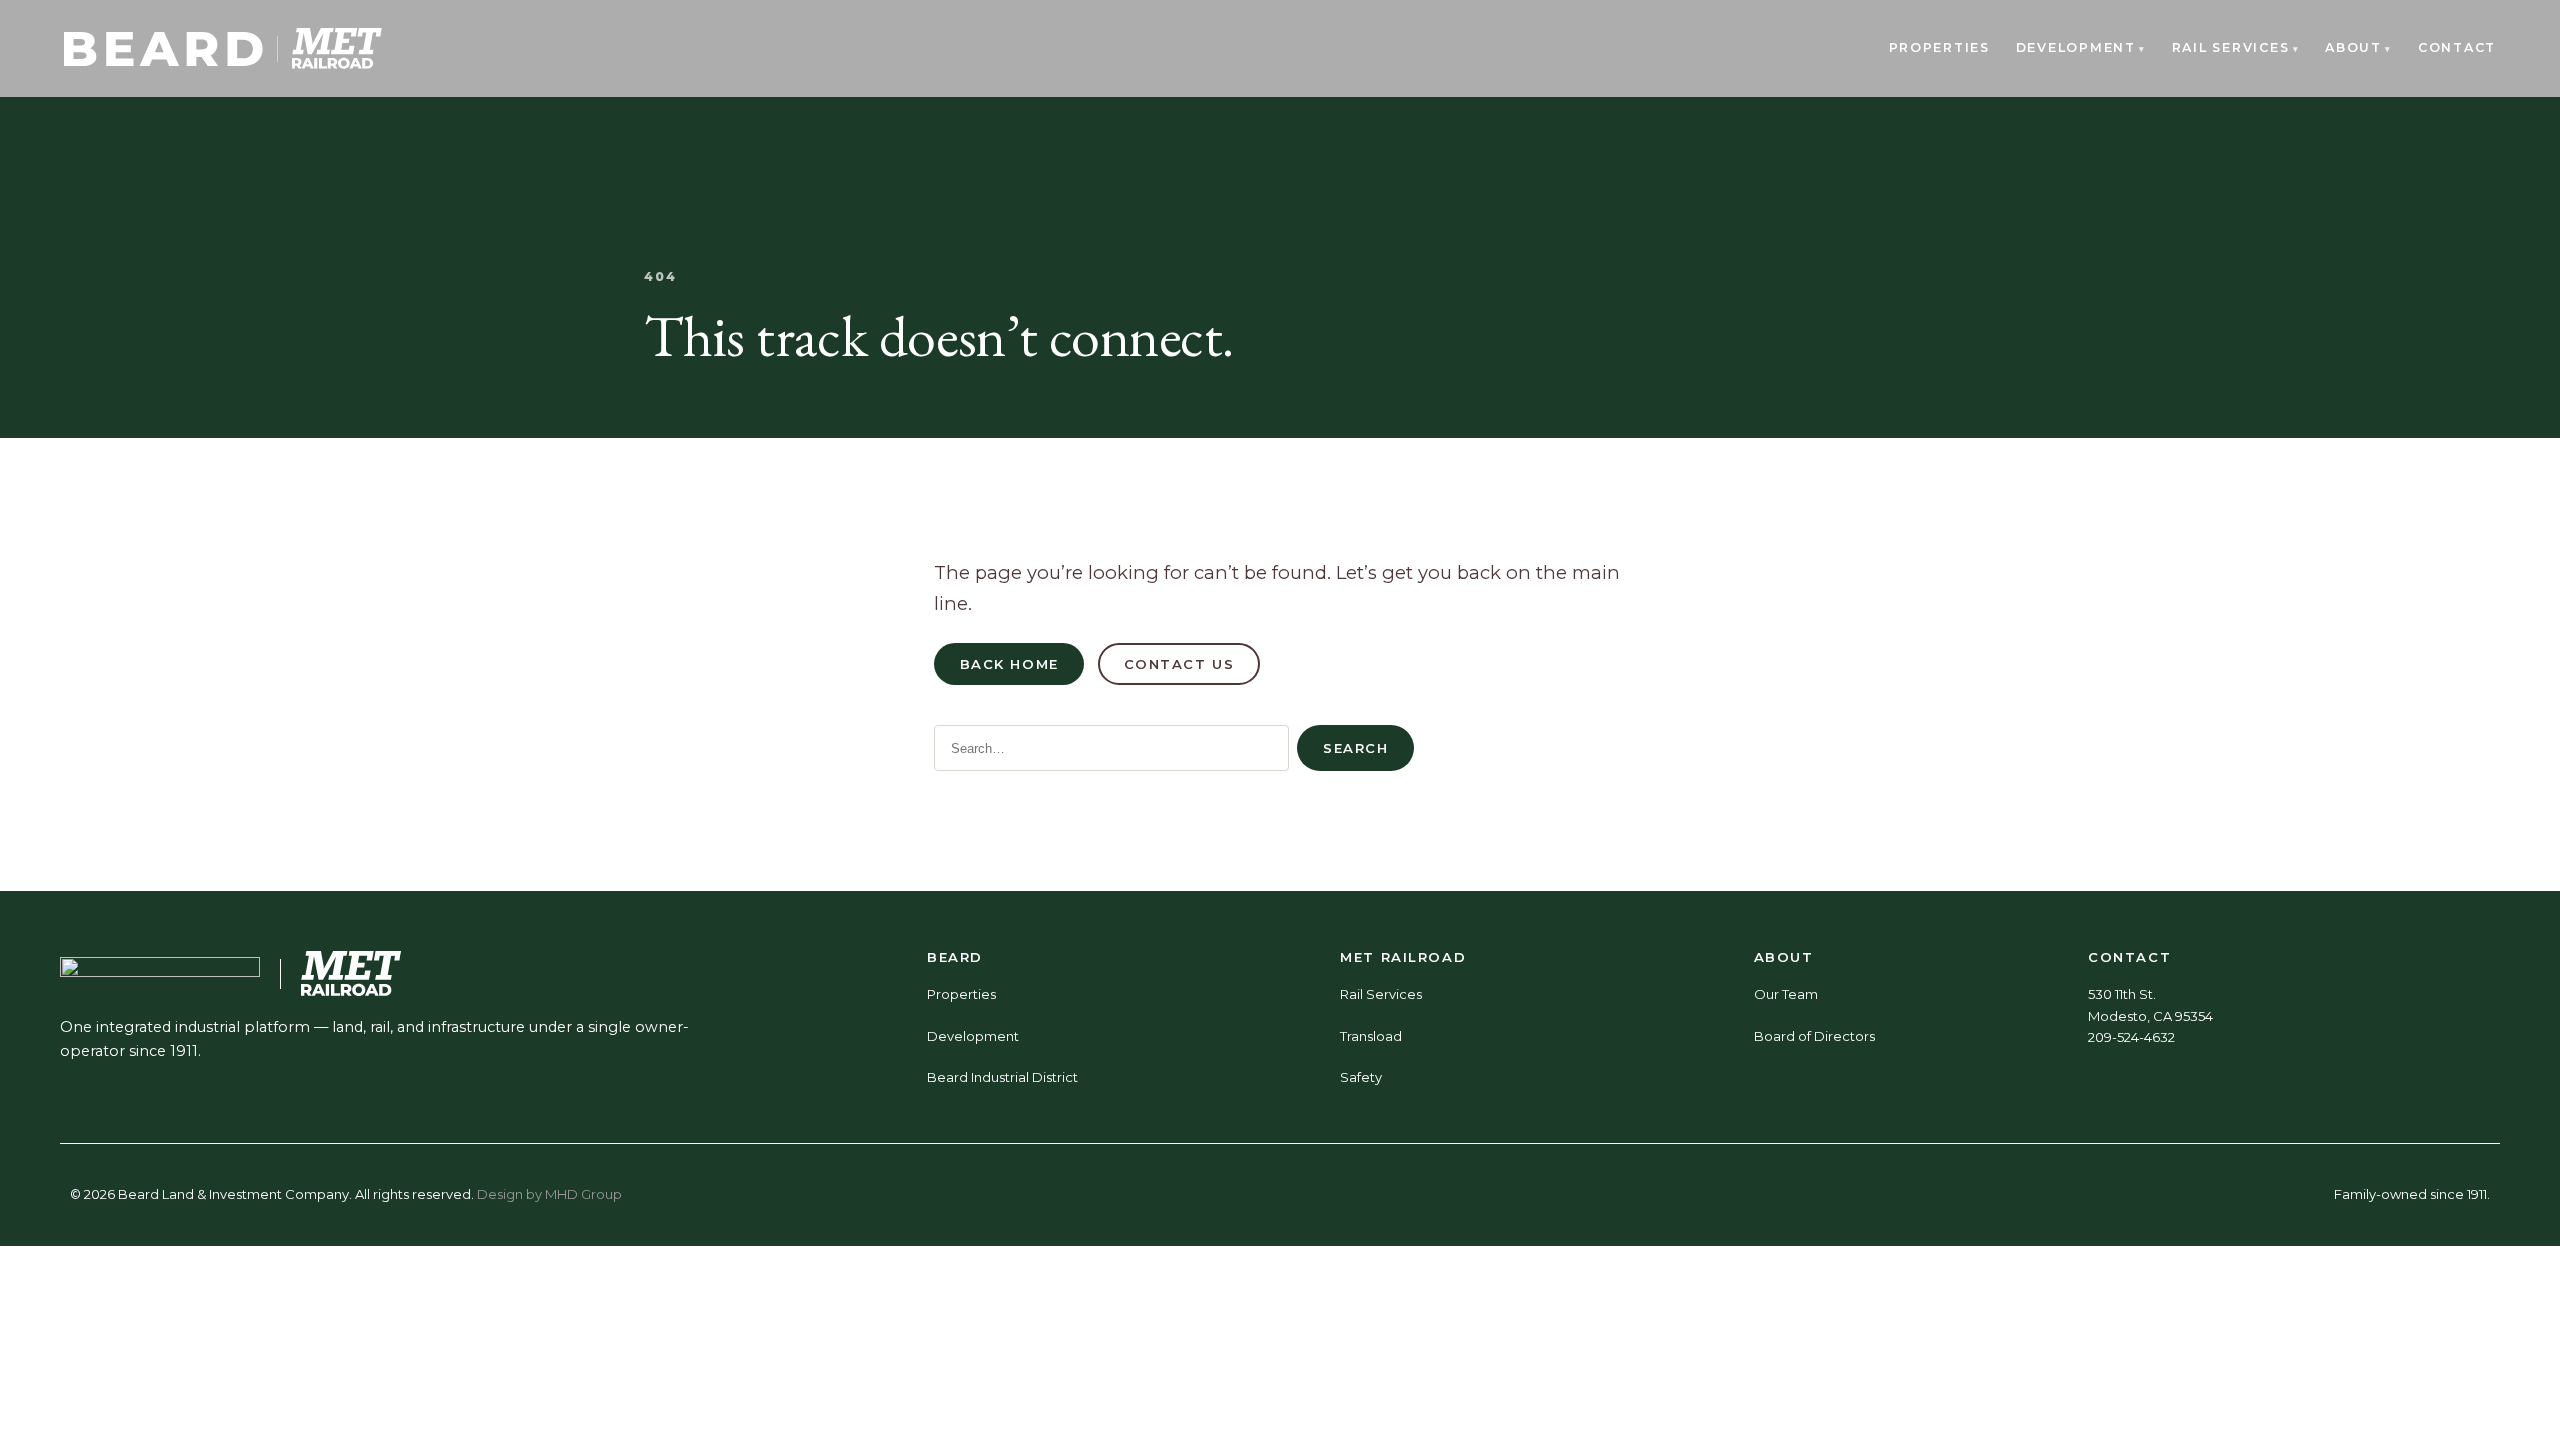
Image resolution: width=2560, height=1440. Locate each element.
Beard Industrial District (1002, 1077)
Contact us (1179, 664)
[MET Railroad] (337, 48)
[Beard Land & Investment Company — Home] (163, 49)
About (2353, 47)
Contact (2457, 47)
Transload (1371, 1036)
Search (1355, 748)
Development (2076, 47)
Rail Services (2231, 47)
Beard (955, 957)
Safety (1361, 1077)
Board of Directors (1814, 1036)
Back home (1009, 664)
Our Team (1786, 994)
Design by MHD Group (549, 1194)
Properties (1939, 47)
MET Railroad (1403, 957)
